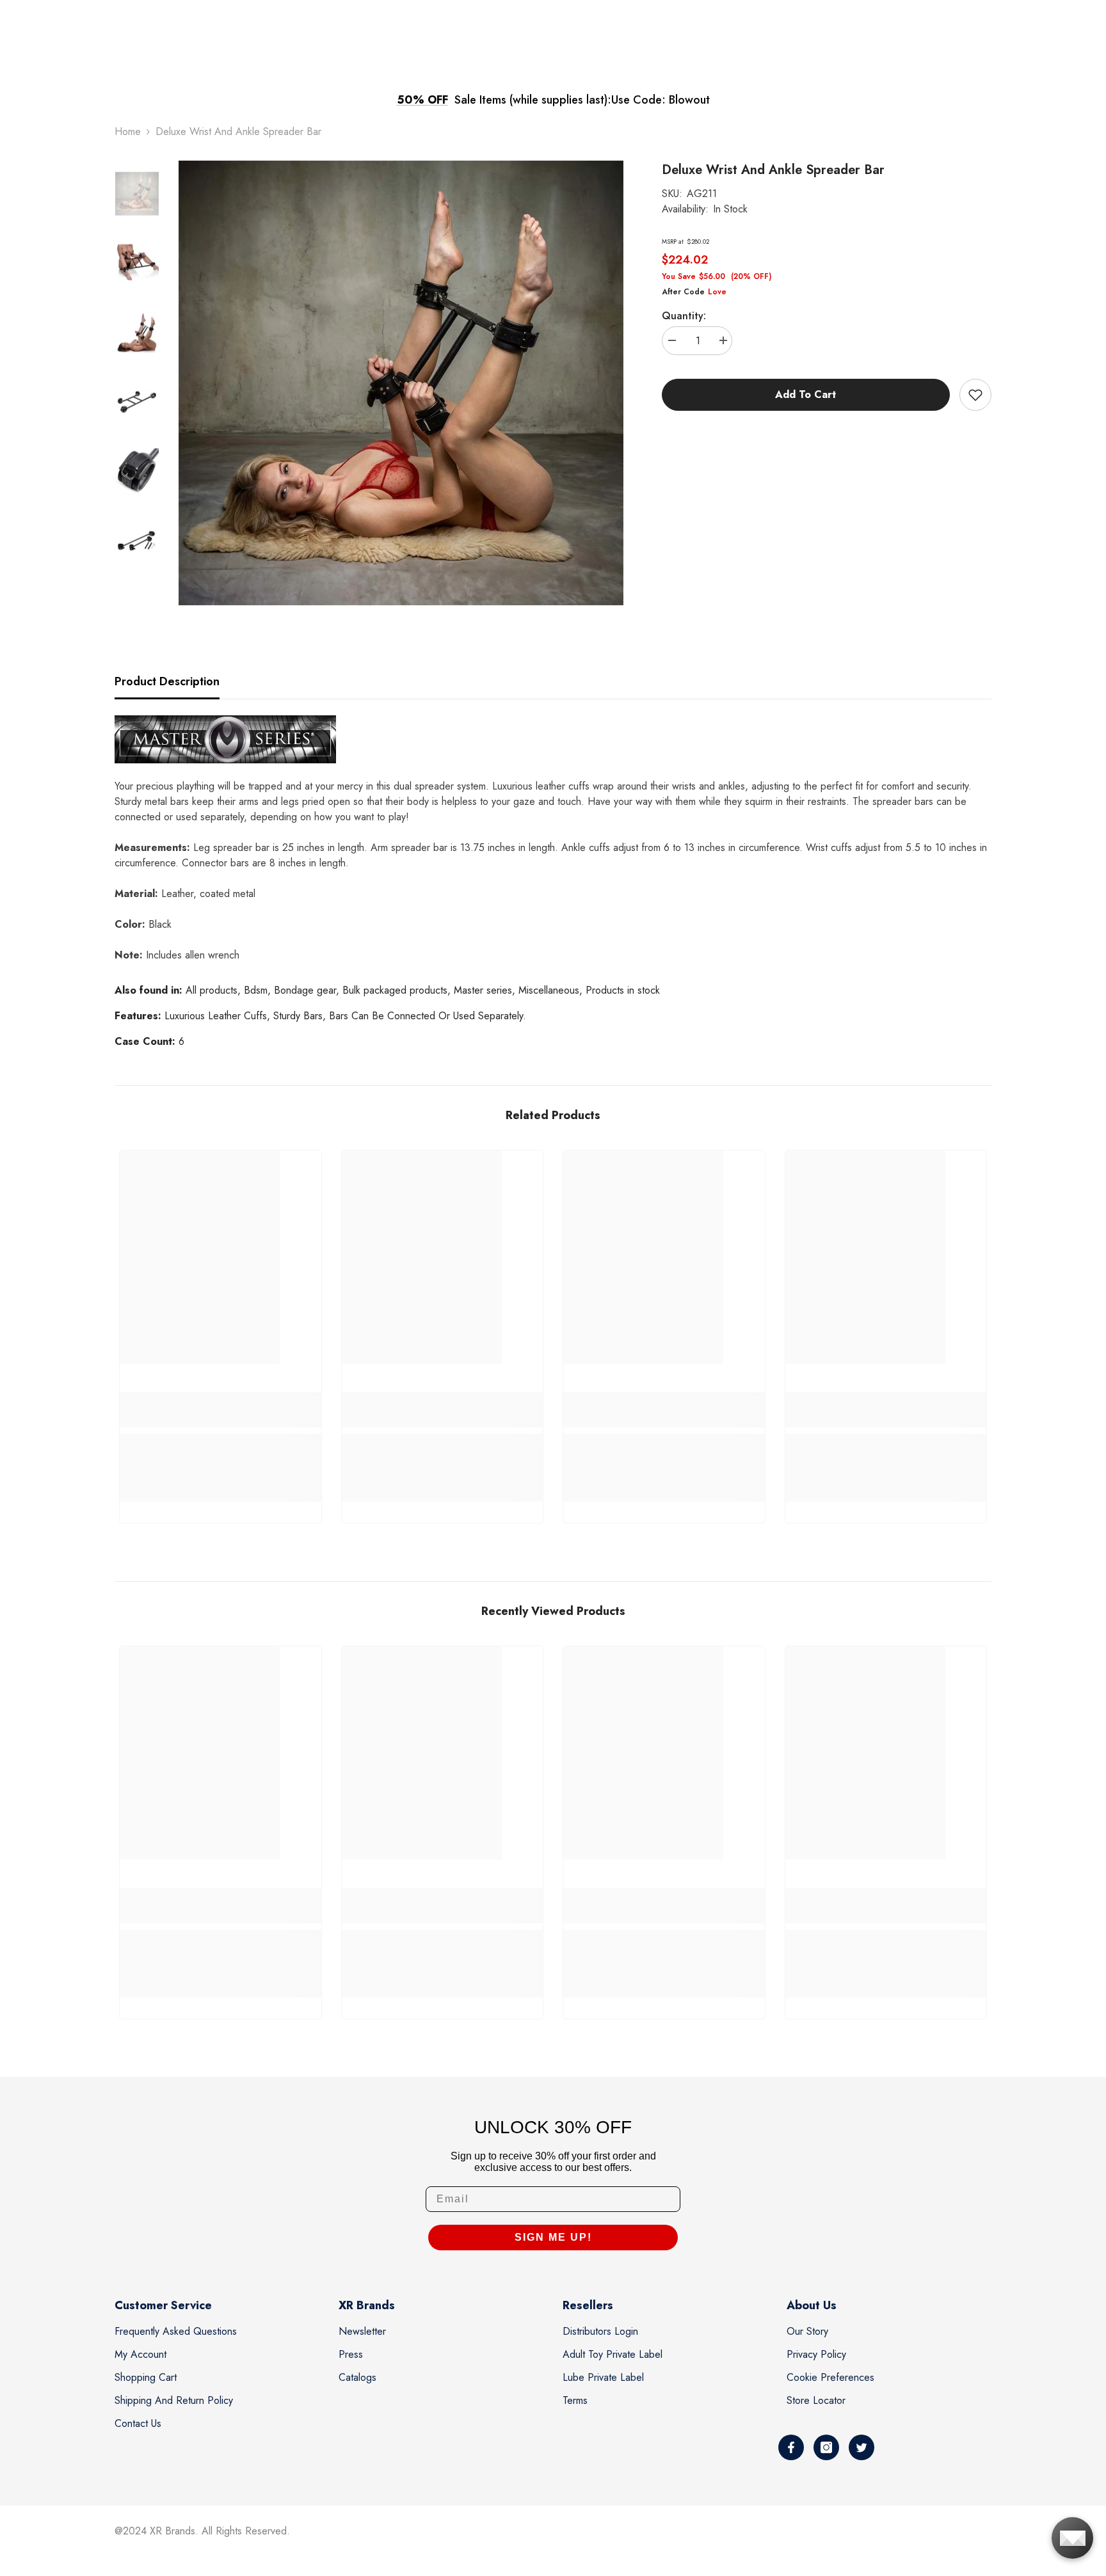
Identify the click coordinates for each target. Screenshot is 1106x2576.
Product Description (167, 681)
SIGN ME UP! (553, 2237)
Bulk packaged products (395, 990)
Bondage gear (305, 990)
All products (212, 990)
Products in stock (623, 990)
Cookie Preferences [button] (830, 2377)
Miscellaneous (549, 990)
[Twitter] (862, 2447)
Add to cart (803, 394)
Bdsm (256, 990)
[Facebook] (791, 2447)
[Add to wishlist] (975, 395)
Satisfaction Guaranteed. (665, 100)
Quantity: (684, 316)
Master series (483, 990)
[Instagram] (826, 2447)
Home (128, 131)
